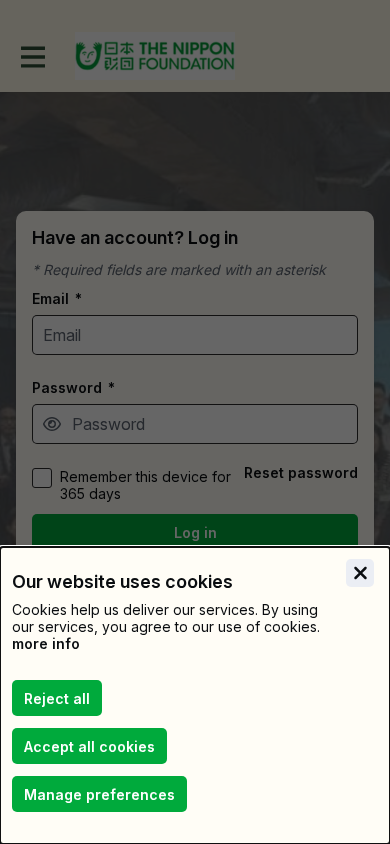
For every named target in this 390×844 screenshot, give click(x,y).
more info (46, 643)
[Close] (360, 573)
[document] (195, 695)
